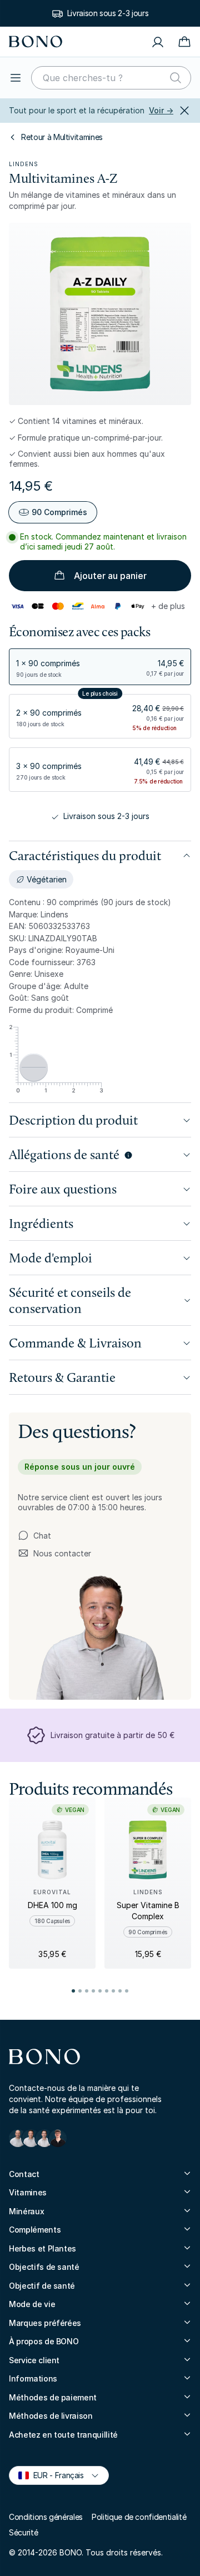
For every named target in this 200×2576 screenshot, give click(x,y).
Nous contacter (54, 1554)
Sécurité (23, 2532)
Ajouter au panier (110, 576)
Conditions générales (46, 2517)
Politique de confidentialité (139, 2517)
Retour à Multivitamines (62, 137)
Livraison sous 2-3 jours (108, 13)
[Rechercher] (176, 78)
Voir (161, 110)
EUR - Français (54, 2475)
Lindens (24, 164)
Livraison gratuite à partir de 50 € (112, 1735)
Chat (42, 1536)
